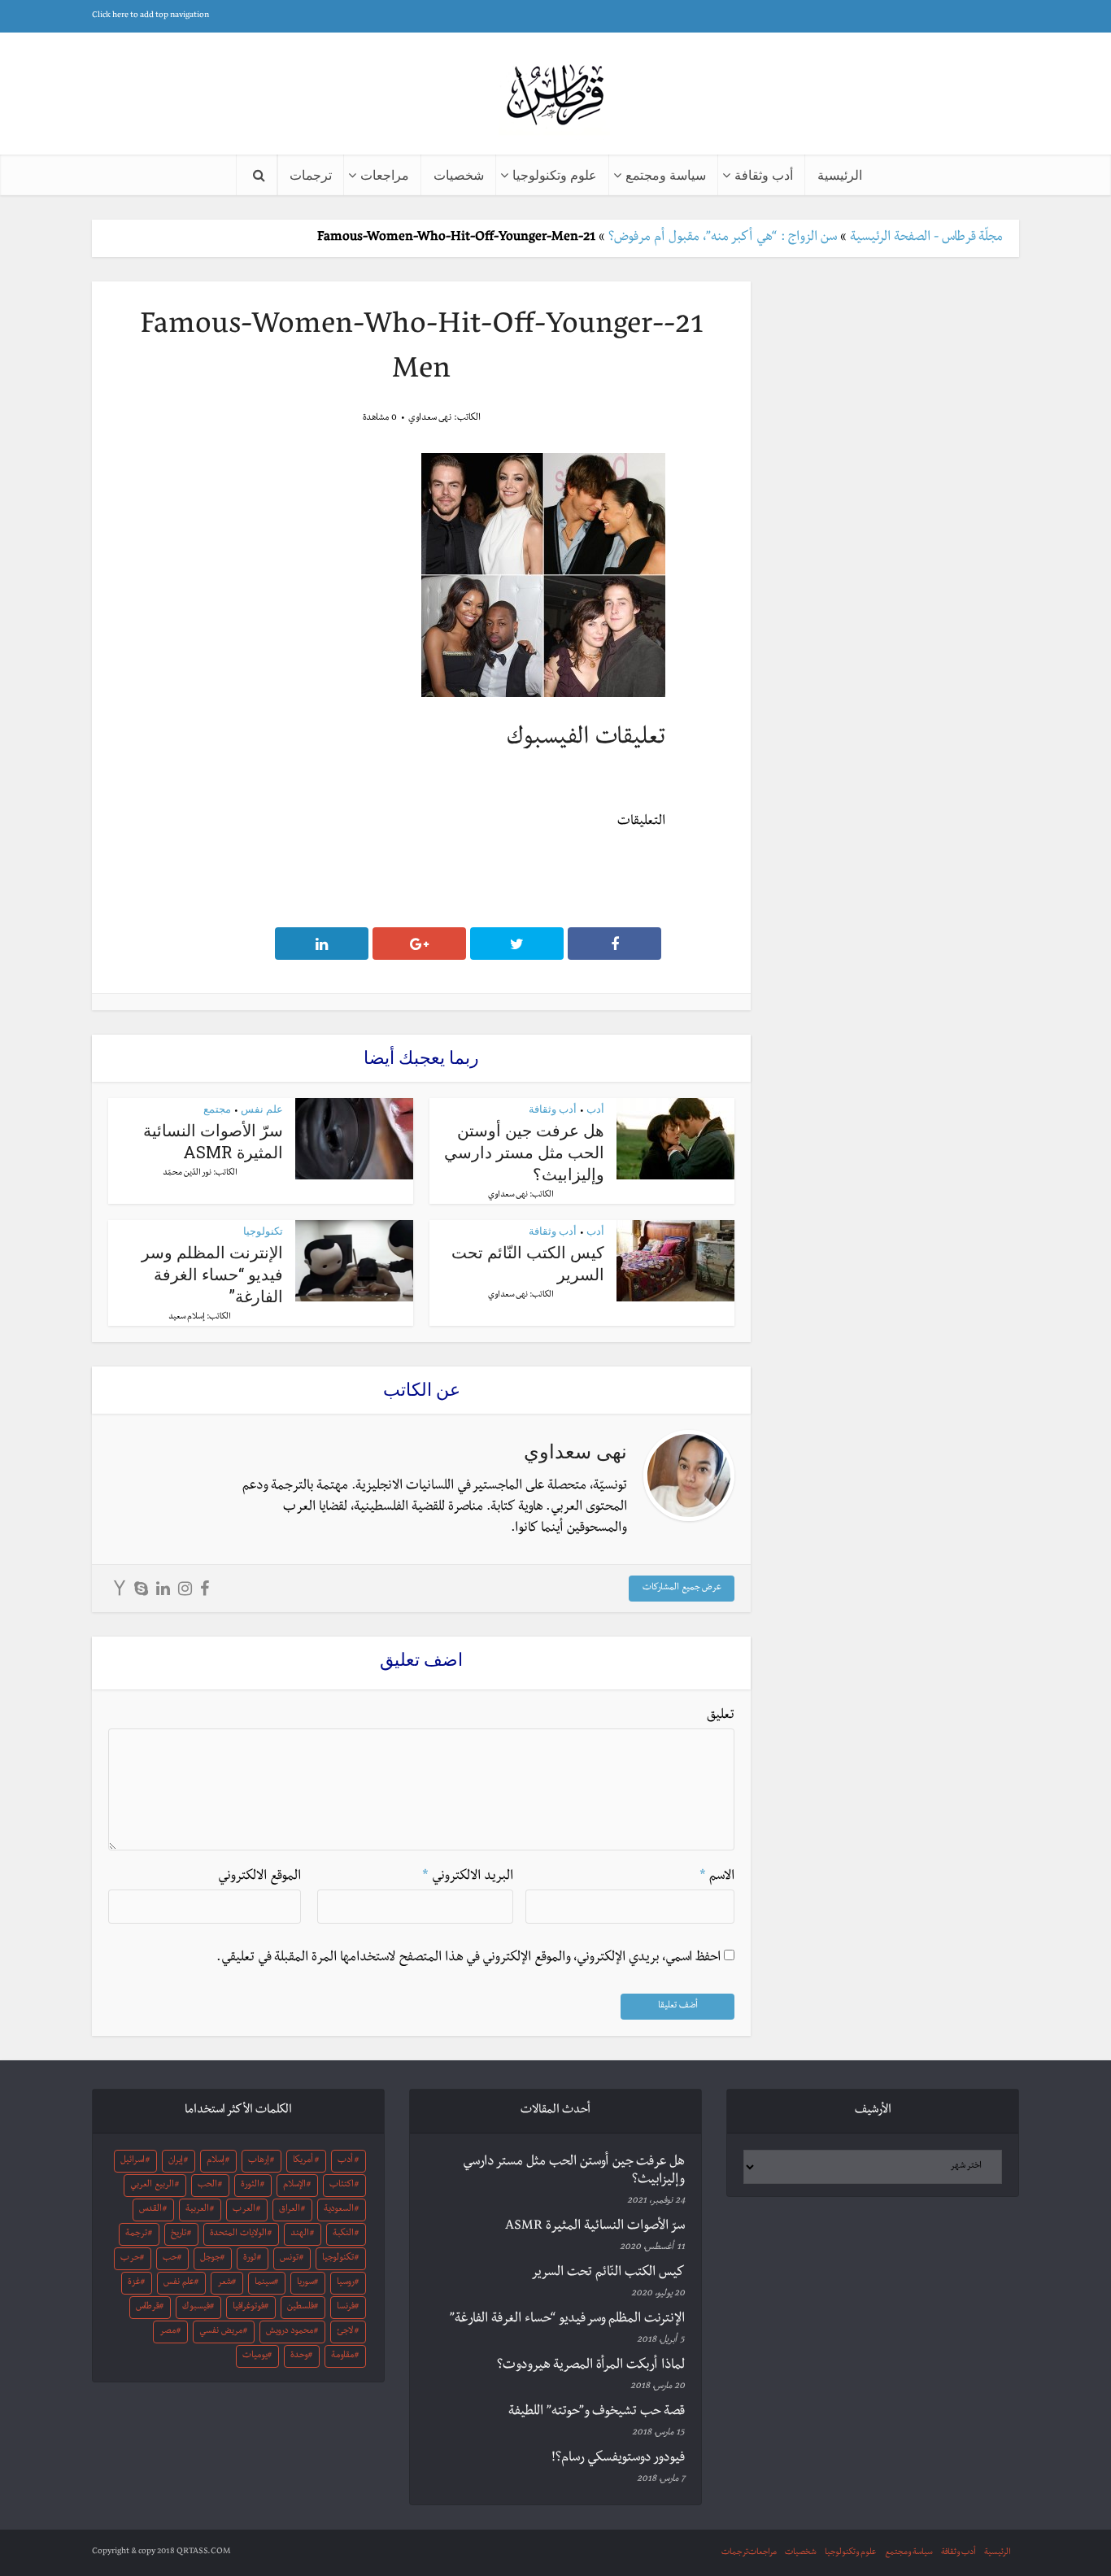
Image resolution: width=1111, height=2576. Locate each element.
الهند (300, 2234)
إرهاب (259, 2161)
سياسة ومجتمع (666, 174)
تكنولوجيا (263, 1231)
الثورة (250, 2186)
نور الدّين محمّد (187, 1173)
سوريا (305, 2283)
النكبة (343, 2234)
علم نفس (262, 1109)
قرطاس (148, 2308)
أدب (595, 1109)
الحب (207, 2186)
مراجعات (385, 174)
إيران (176, 2161)
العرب (244, 2210)
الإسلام (294, 2186)
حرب (130, 2259)
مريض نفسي (221, 2332)
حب (170, 2259)
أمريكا (303, 2161)
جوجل (210, 2259)
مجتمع (217, 1109)
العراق (290, 2210)
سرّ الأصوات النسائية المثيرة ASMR (213, 1141)
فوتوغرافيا (248, 2308)
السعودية (339, 2210)
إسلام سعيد (187, 1317)
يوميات (255, 2356)
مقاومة (342, 2356)
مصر (168, 2332)
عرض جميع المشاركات (682, 1589)
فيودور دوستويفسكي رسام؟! (618, 2459)
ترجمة (136, 2234)
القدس (150, 2210)
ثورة (250, 2259)
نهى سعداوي (430, 419)
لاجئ (345, 2332)
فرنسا (346, 2308)
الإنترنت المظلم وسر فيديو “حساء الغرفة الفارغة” (212, 1274)
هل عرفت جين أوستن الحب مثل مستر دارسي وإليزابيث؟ (524, 1152)
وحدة (299, 2356)
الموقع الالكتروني (259, 1877)
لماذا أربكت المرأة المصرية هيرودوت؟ (591, 2366)
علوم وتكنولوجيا (555, 174)
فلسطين (301, 2308)
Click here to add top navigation (150, 16)
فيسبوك (196, 2308)
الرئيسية (840, 174)
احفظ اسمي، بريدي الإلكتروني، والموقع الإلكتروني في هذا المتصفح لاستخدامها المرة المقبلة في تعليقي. (468, 1959)
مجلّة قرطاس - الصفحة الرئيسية (926, 238)
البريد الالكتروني (468, 1877)
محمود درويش (290, 2332)
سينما (264, 2283)
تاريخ (179, 2234)
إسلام (216, 2161)
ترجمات (311, 174)
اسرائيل (133, 2161)
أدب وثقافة (764, 174)
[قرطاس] (555, 96)
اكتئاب (342, 2186)
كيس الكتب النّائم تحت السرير (608, 2273)
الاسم (717, 1877)
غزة (134, 2283)
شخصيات (459, 174)
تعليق (721, 1716)
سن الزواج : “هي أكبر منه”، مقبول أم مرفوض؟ (723, 238)
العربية (197, 2210)
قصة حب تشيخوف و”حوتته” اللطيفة (597, 2413)
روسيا (346, 2283)
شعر (224, 2283)
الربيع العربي (152, 2186)
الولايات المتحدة (238, 2234)
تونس (289, 2259)
